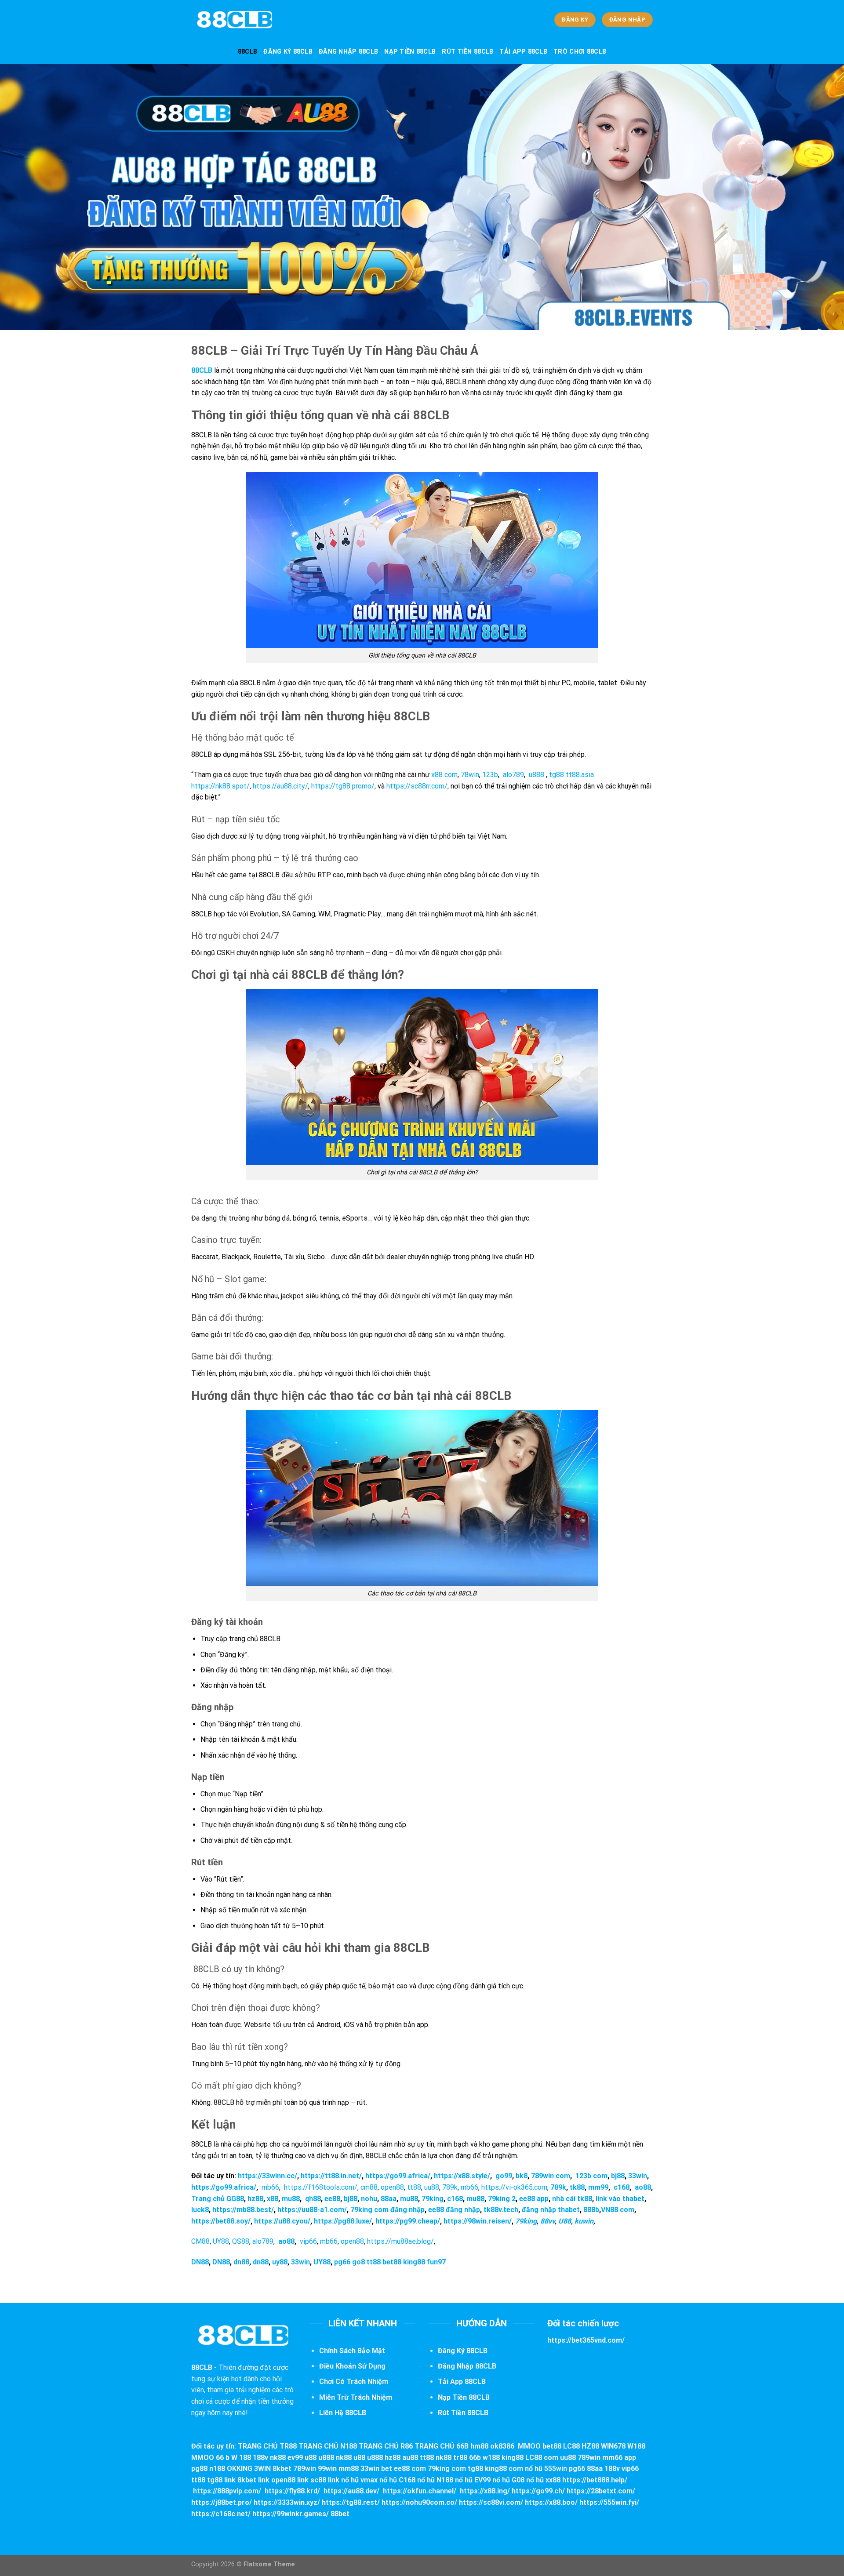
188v (260, 2458)
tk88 (577, 2187)
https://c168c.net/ (221, 2514)
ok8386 (502, 2446)
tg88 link (221, 2480)
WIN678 (613, 2446)
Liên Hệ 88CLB (343, 2413)
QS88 (241, 2241)
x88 (273, 2199)
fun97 (436, 2262)
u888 (537, 775)
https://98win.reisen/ (478, 2221)
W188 (636, 2446)
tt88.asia (580, 775)
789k (450, 2187)
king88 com (504, 2469)
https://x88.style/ (462, 2176)
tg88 (557, 775)
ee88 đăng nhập (454, 2210)
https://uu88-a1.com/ (312, 2210)
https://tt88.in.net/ (331, 2176)
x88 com (444, 775)
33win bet (376, 2469)
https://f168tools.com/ (321, 2187)
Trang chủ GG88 (218, 2199)
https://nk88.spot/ (220, 786)
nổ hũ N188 (435, 2480)
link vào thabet (619, 2199)
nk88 (278, 2458)
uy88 (280, 2262)
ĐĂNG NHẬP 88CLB (348, 52)
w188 (491, 2458)
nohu (369, 2199)
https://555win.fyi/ (609, 2502)
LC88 (571, 2446)
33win (638, 2176)
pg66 (342, 2262)
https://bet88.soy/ (221, 2221)
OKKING (240, 2469)
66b (475, 2458)
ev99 (295, 2458)
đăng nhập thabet (551, 2210)
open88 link (290, 2480)
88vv (548, 2221)
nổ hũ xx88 (543, 2480)
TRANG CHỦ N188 (328, 2446)
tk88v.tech (501, 2210)
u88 (311, 2458)
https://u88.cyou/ (282, 2221)
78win (470, 775)
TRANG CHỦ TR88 (267, 2446)
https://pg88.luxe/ (342, 2221)
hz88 (255, 2199)
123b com (591, 2176)
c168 (621, 2187)
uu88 (432, 2187)
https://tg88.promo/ (343, 786)
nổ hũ (534, 2469)
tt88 (414, 2187)
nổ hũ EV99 (473, 2480)
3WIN (262, 2469)
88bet (340, 2514)
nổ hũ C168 (397, 2480)
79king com (447, 2469)
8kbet (282, 2469)
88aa (389, 2199)
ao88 (643, 2187)
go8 (358, 2262)
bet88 (392, 2262)
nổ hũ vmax (359, 2480)
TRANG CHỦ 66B (442, 2446)
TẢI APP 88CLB (523, 52)
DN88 (200, 2262)
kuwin (584, 2221)
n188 (217, 2469)
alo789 (513, 775)
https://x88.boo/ (551, 2502)
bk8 (522, 2176)
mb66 (270, 2187)
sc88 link (325, 2480)
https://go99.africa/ (398, 2176)
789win (589, 2458)
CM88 (200, 2241)
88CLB (247, 52)
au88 (410, 2458)
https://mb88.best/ (243, 2210)
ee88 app (534, 2199)
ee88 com (410, 2469)
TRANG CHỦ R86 (386, 2446)
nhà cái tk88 (572, 2199)
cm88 (369, 2187)
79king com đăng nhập (387, 2210)
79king (433, 2199)
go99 (504, 2176)
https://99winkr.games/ (291, 2514)
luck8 (200, 2210)
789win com (551, 2176)
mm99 (598, 2187)
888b (591, 2210)
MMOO (529, 2446)
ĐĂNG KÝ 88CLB (288, 52)
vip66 (308, 2241)
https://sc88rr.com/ (417, 786)
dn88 (241, 2262)
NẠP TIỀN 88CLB (410, 52)
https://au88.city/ (280, 786)
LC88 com (542, 2458)
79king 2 (502, 2199)
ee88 (332, 2199)
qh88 (313, 2199)
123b (490, 775)
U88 (565, 2221)
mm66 (612, 2458)
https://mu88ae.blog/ (400, 2241)
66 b (223, 2458)
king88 (414, 2262)
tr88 (460, 2458)
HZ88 (590, 2446)
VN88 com (618, 2210)
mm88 (349, 2469)
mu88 (291, 2199)
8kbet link (253, 2480)
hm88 (479, 2446)
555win (556, 2469)
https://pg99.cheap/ (408, 2221)
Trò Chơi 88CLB (580, 52)
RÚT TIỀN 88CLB (467, 52)
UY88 (221, 2241)
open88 (392, 2187)
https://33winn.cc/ (267, 2176)
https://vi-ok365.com (514, 2187)
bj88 (618, 2176)
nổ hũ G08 (508, 2480)
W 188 (241, 2458)
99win (327, 2469)
